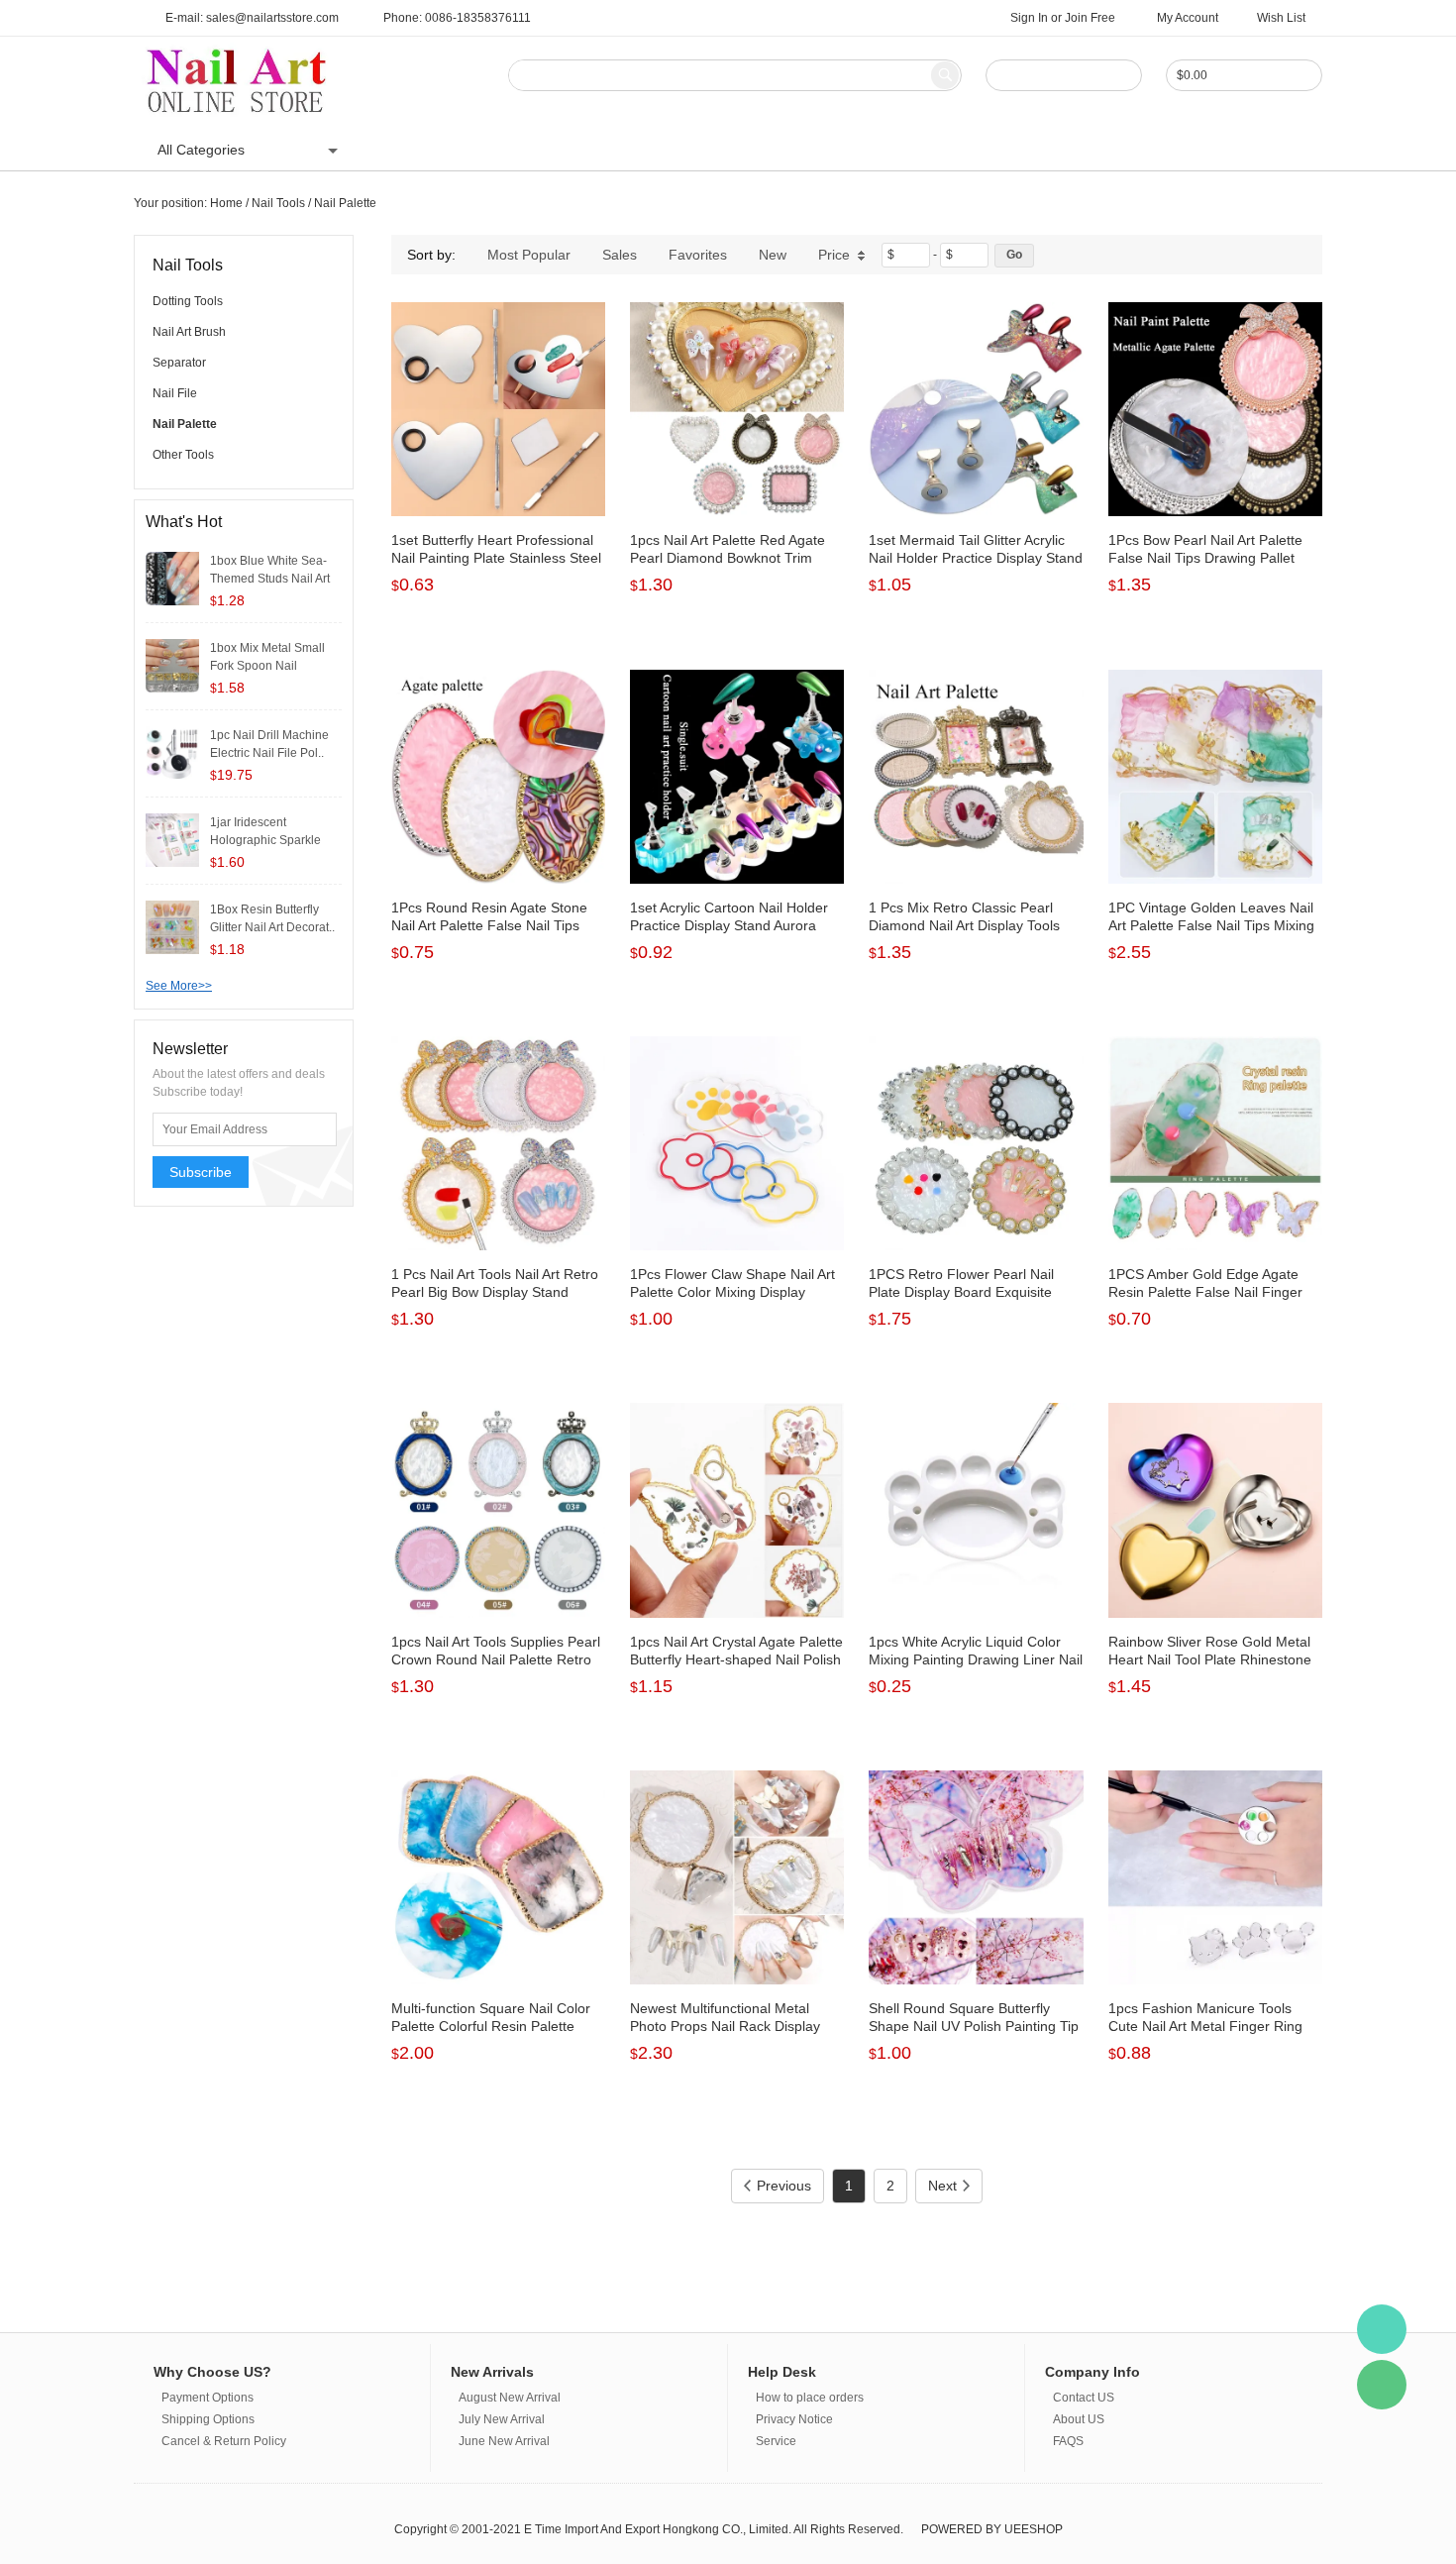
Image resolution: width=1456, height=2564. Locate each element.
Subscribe (201, 1172)
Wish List (1281, 18)
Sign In (1029, 18)
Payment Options (208, 2398)
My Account (1188, 18)
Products (475, 150)
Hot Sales (668, 150)
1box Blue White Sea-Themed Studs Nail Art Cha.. (270, 579)
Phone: (457, 18)
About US (857, 150)
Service (776, 2441)
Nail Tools (278, 203)
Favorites (698, 255)
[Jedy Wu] (1382, 2329)
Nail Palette (345, 203)
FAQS (934, 150)
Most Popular (529, 255)
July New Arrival (502, 2419)
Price (834, 255)
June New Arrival (504, 2441)
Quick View (499, 472)
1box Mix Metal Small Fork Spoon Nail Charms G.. (267, 666)
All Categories (201, 150)
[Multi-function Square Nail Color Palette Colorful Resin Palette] (498, 1877)
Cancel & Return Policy (224, 2441)
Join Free (1090, 18)
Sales (620, 255)
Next (942, 2186)
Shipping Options (208, 2419)
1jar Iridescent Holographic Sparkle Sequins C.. (265, 840)
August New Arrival (510, 2398)
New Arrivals (571, 150)
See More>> (179, 986)
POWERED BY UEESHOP (992, 2529)
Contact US (763, 150)
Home (400, 150)
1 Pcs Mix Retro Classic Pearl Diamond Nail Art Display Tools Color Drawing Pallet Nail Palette (970, 925)
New (773, 255)
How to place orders (810, 2398)
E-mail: (252, 18)
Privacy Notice (794, 2419)
